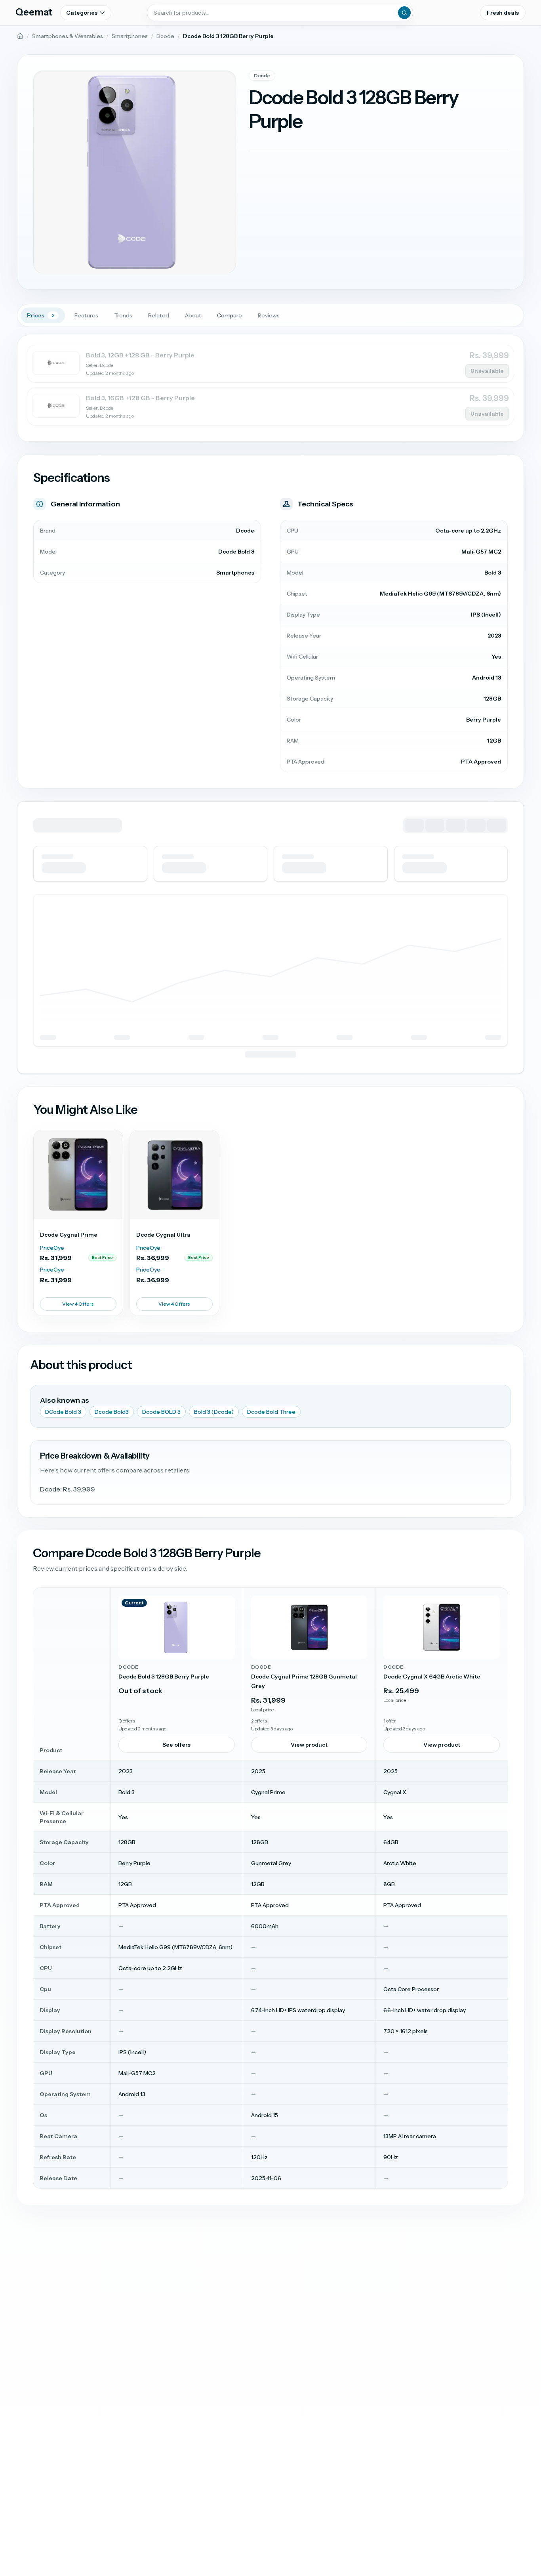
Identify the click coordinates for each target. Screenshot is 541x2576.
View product (309, 1745)
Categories (82, 13)
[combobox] (280, 13)
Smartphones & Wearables (68, 36)
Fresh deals (503, 13)
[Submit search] (404, 13)
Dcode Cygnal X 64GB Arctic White (432, 1677)
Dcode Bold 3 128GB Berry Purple (164, 1677)
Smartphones (130, 36)
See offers (176, 1745)
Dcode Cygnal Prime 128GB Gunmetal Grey (304, 1681)
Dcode (165, 36)
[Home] (20, 36)
